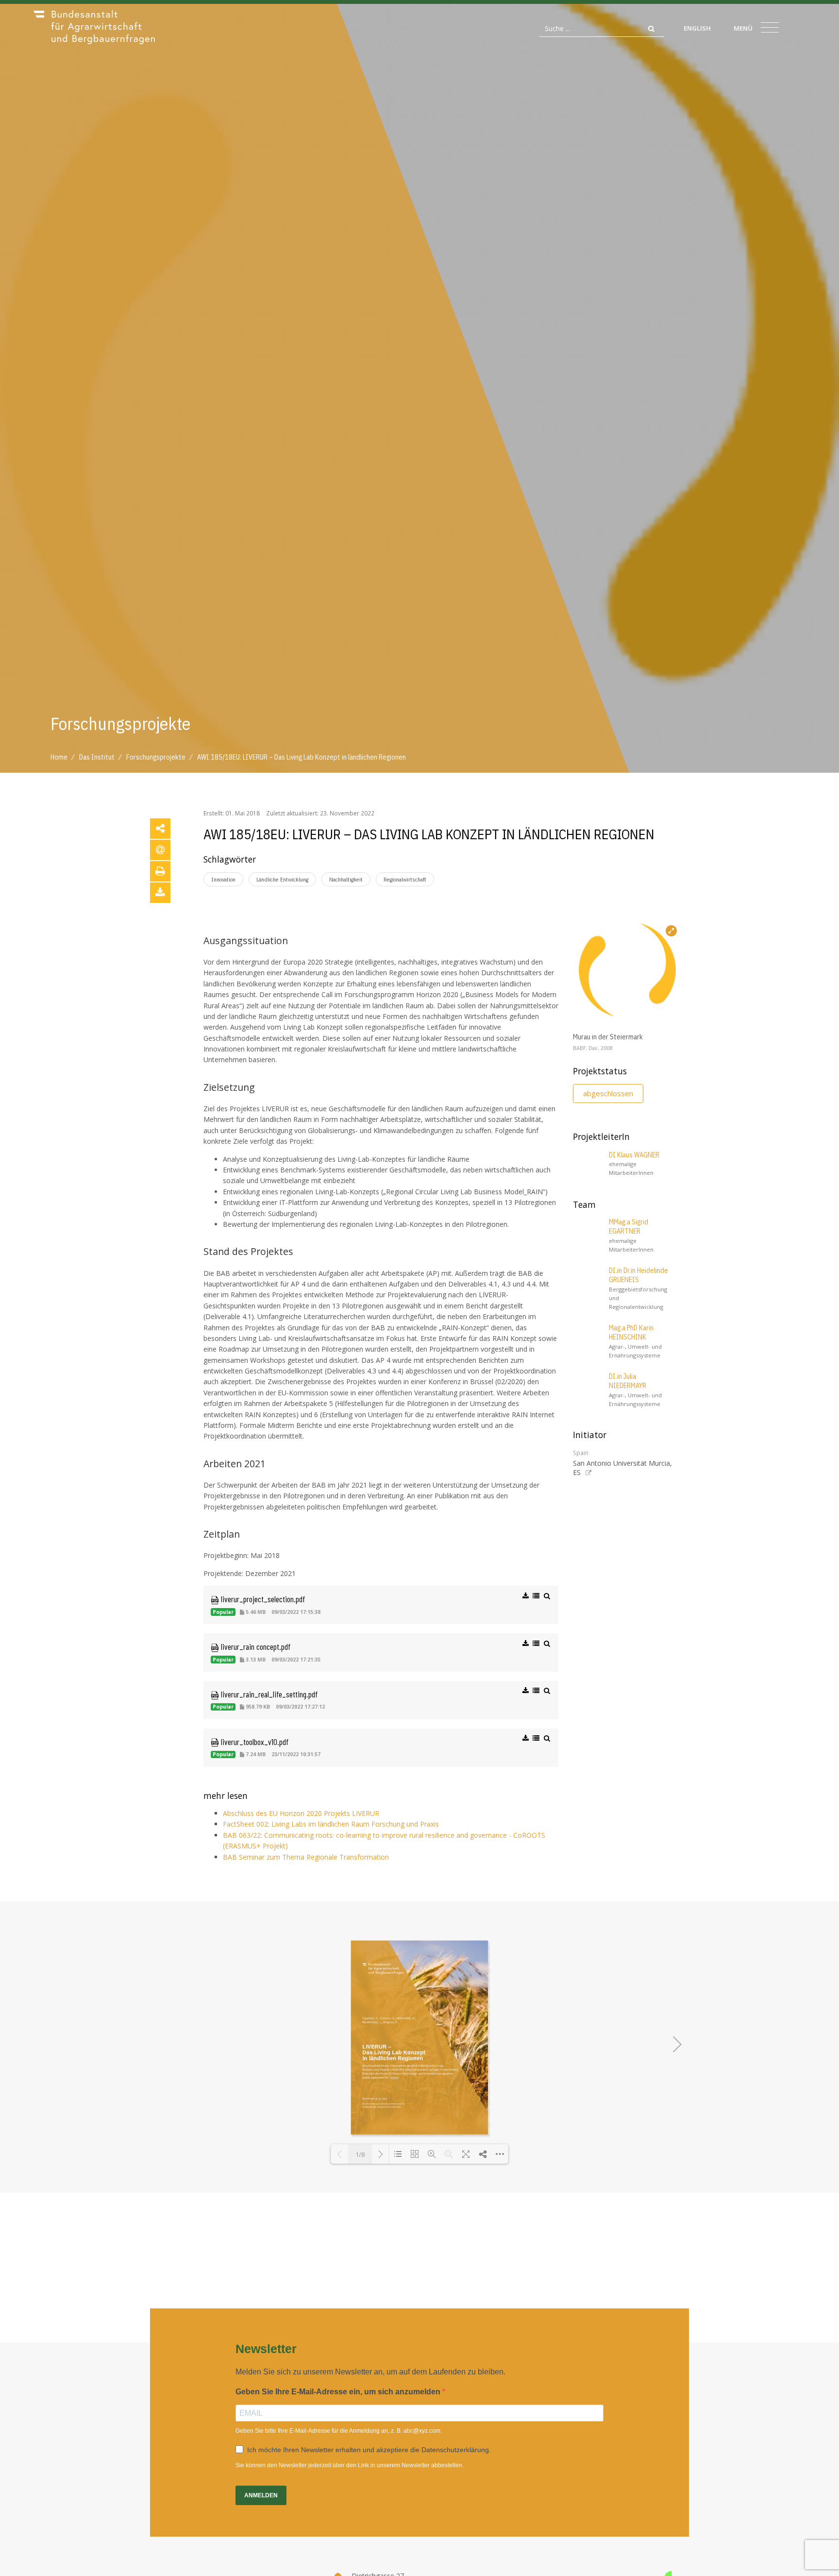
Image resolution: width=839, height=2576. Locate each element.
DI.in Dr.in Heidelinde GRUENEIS (638, 1275)
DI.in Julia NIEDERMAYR (628, 1381)
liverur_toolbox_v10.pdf (254, 1742)
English (697, 28)
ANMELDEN (261, 2495)
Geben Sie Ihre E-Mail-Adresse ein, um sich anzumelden (339, 2392)
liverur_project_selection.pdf (262, 1599)
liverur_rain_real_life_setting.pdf (268, 1694)
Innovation (223, 879)
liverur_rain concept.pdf (255, 1646)
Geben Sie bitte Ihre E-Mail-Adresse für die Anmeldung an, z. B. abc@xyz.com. (339, 2431)
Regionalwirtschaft (405, 879)
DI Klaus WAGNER (634, 1155)
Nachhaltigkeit (346, 879)
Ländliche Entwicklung (282, 879)
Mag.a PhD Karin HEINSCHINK (631, 1333)
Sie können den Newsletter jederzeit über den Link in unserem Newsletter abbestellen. (350, 2465)
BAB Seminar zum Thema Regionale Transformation (306, 1857)
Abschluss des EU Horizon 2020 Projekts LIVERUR (301, 1813)
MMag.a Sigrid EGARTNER (629, 1227)
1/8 (360, 2154)
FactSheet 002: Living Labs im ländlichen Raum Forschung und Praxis (331, 1824)
